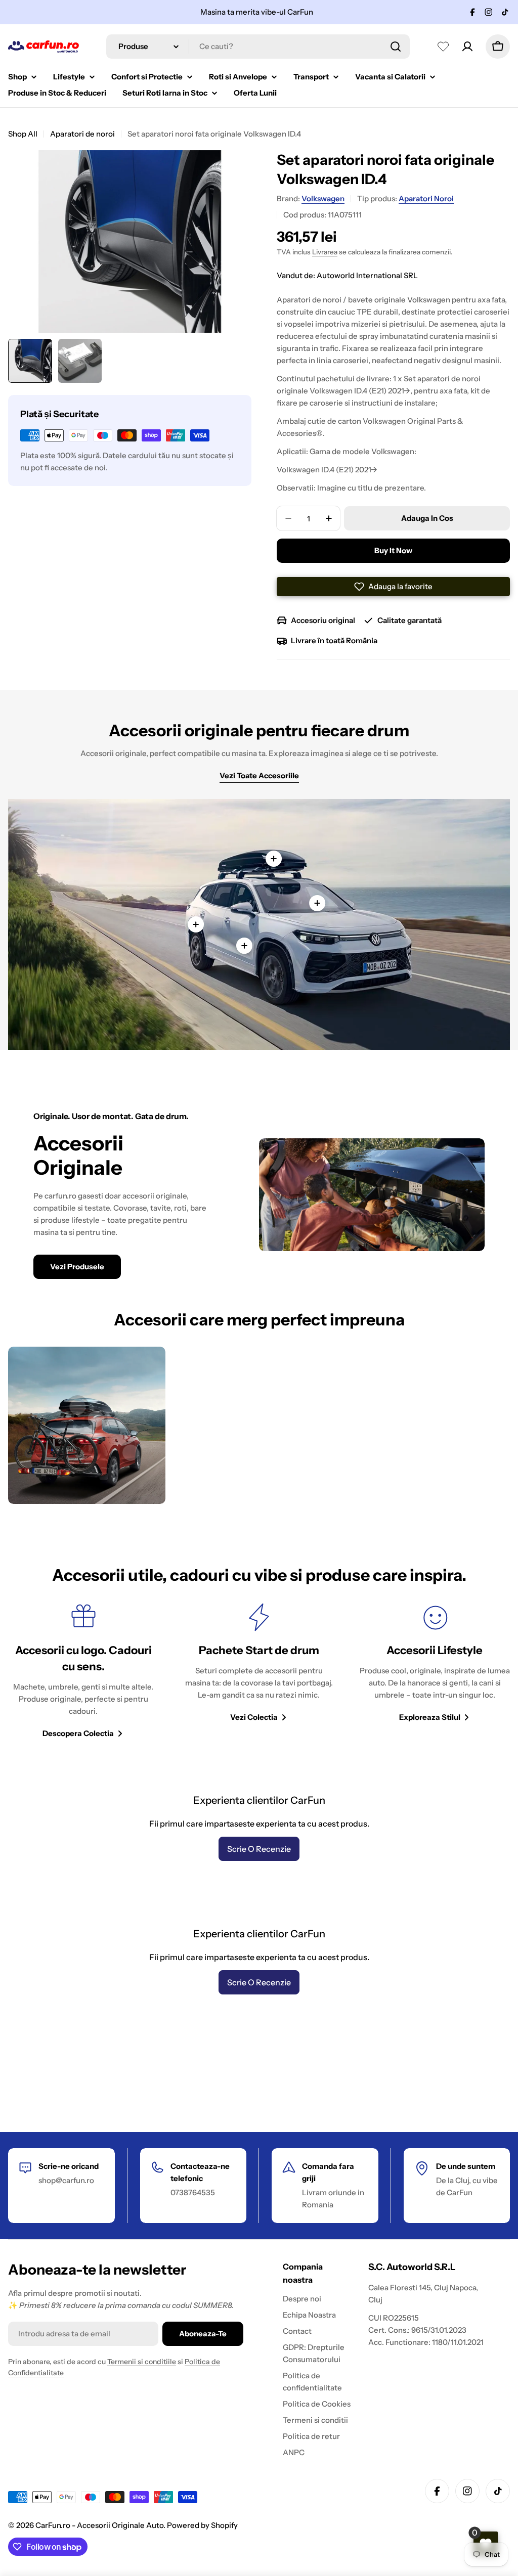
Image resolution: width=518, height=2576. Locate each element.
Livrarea (325, 252)
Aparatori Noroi (426, 198)
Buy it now (393, 550)
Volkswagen (323, 198)
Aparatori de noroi (82, 134)
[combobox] (258, 47)
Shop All (23, 134)
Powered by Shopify (202, 2525)
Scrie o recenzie (259, 1849)
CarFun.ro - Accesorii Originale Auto (99, 2525)
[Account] (467, 47)
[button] (393, 587)
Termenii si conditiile (142, 2362)
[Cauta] (396, 47)
